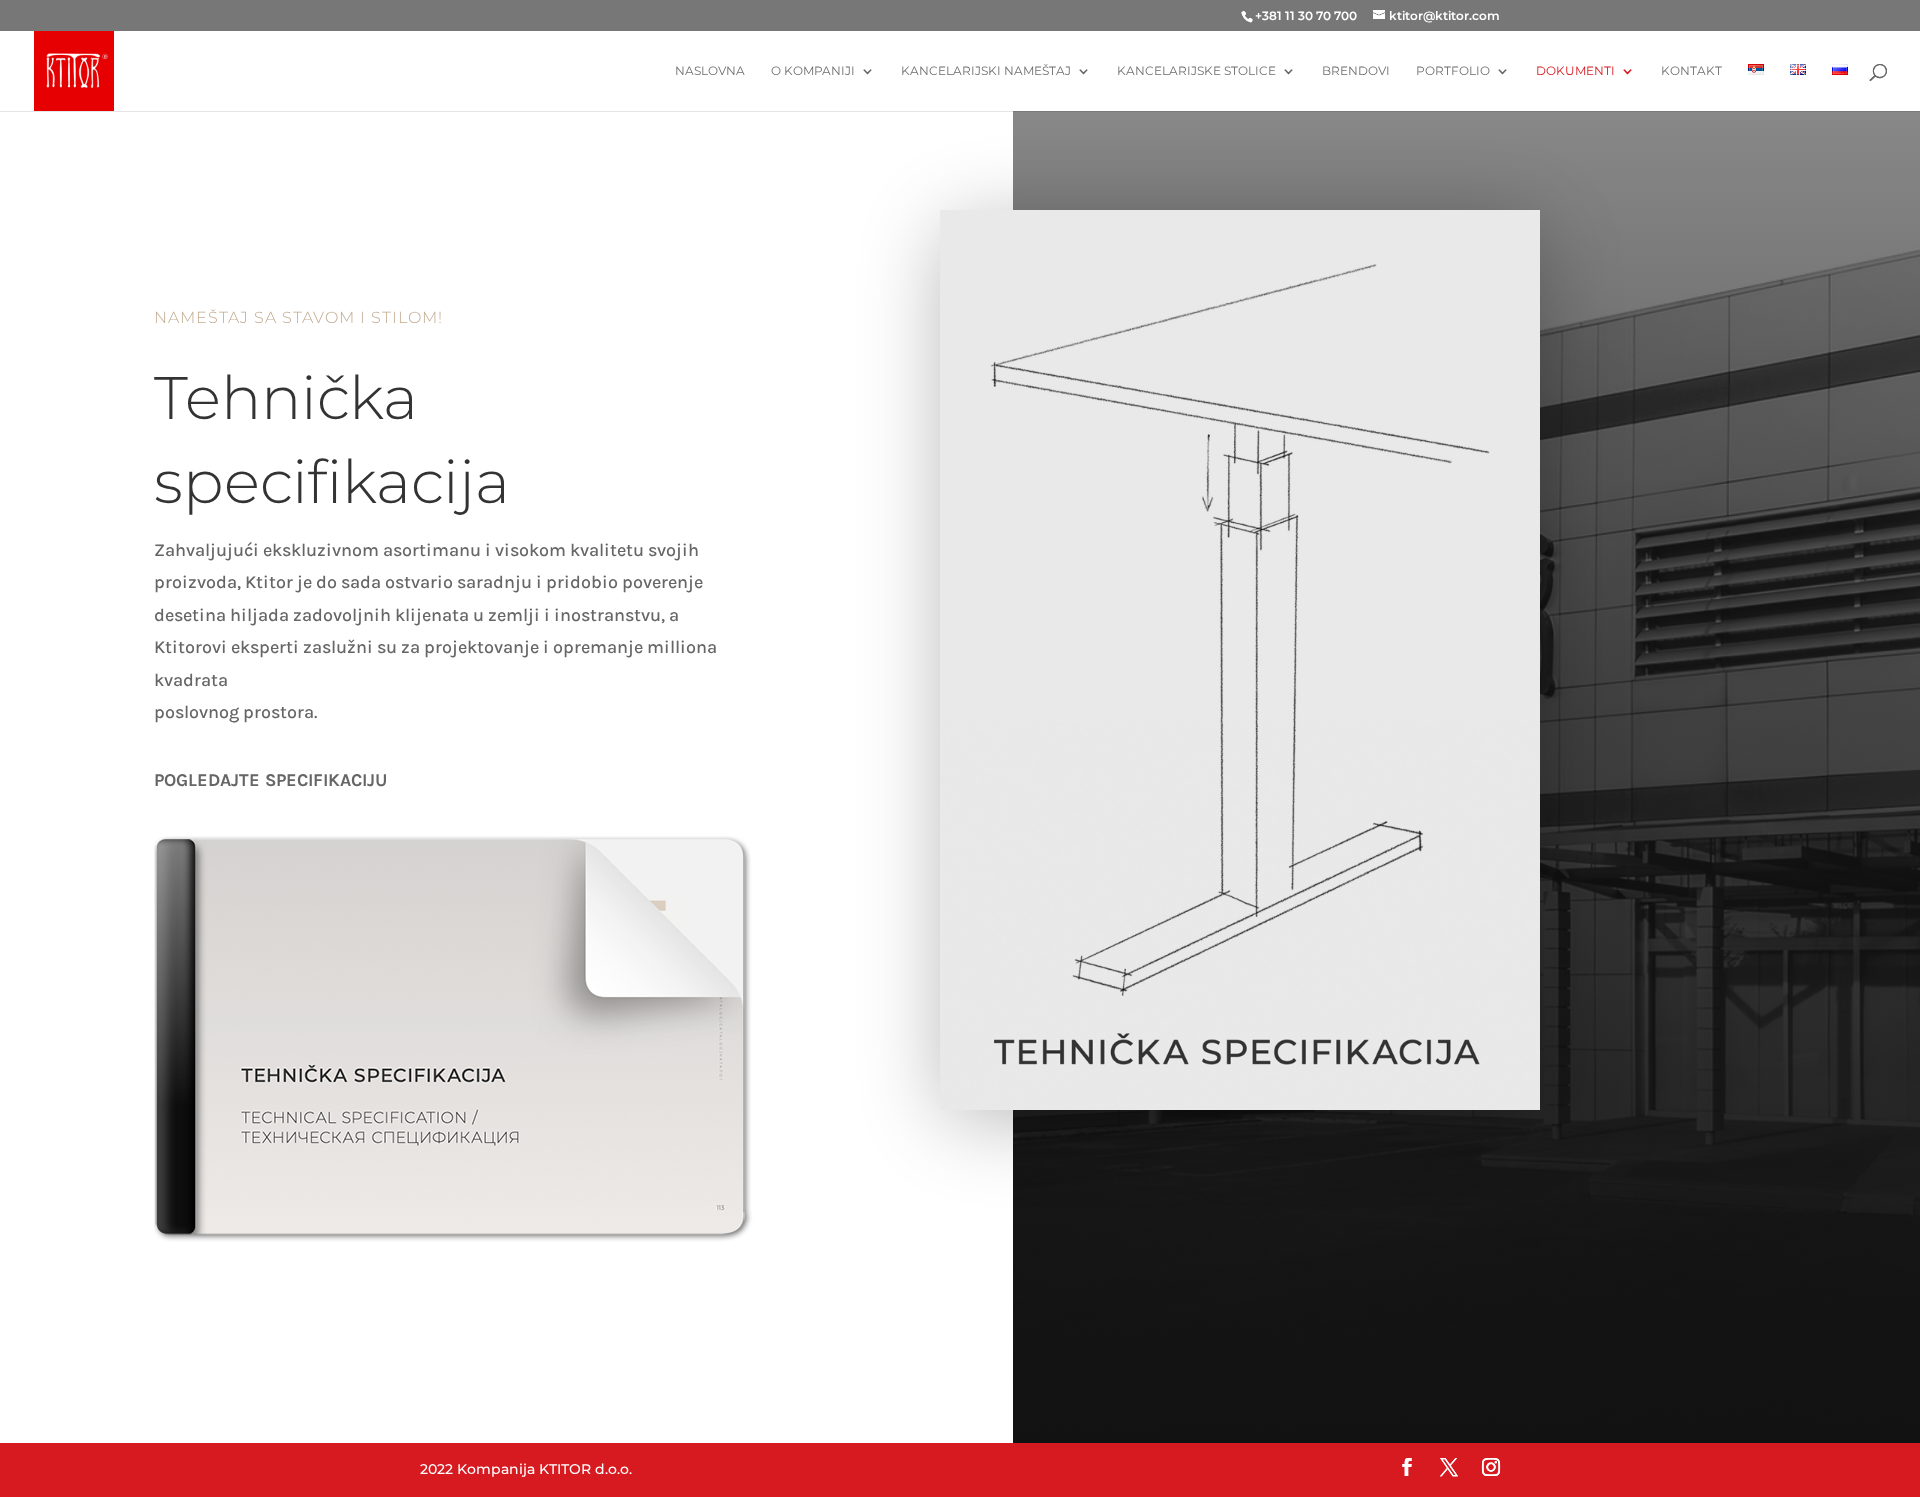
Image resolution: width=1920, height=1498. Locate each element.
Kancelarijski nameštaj (986, 71)
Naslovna (710, 71)
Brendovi (1356, 71)
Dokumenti (1575, 71)
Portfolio (1453, 71)
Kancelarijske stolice (1196, 71)
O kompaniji (813, 71)
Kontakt (1691, 71)
